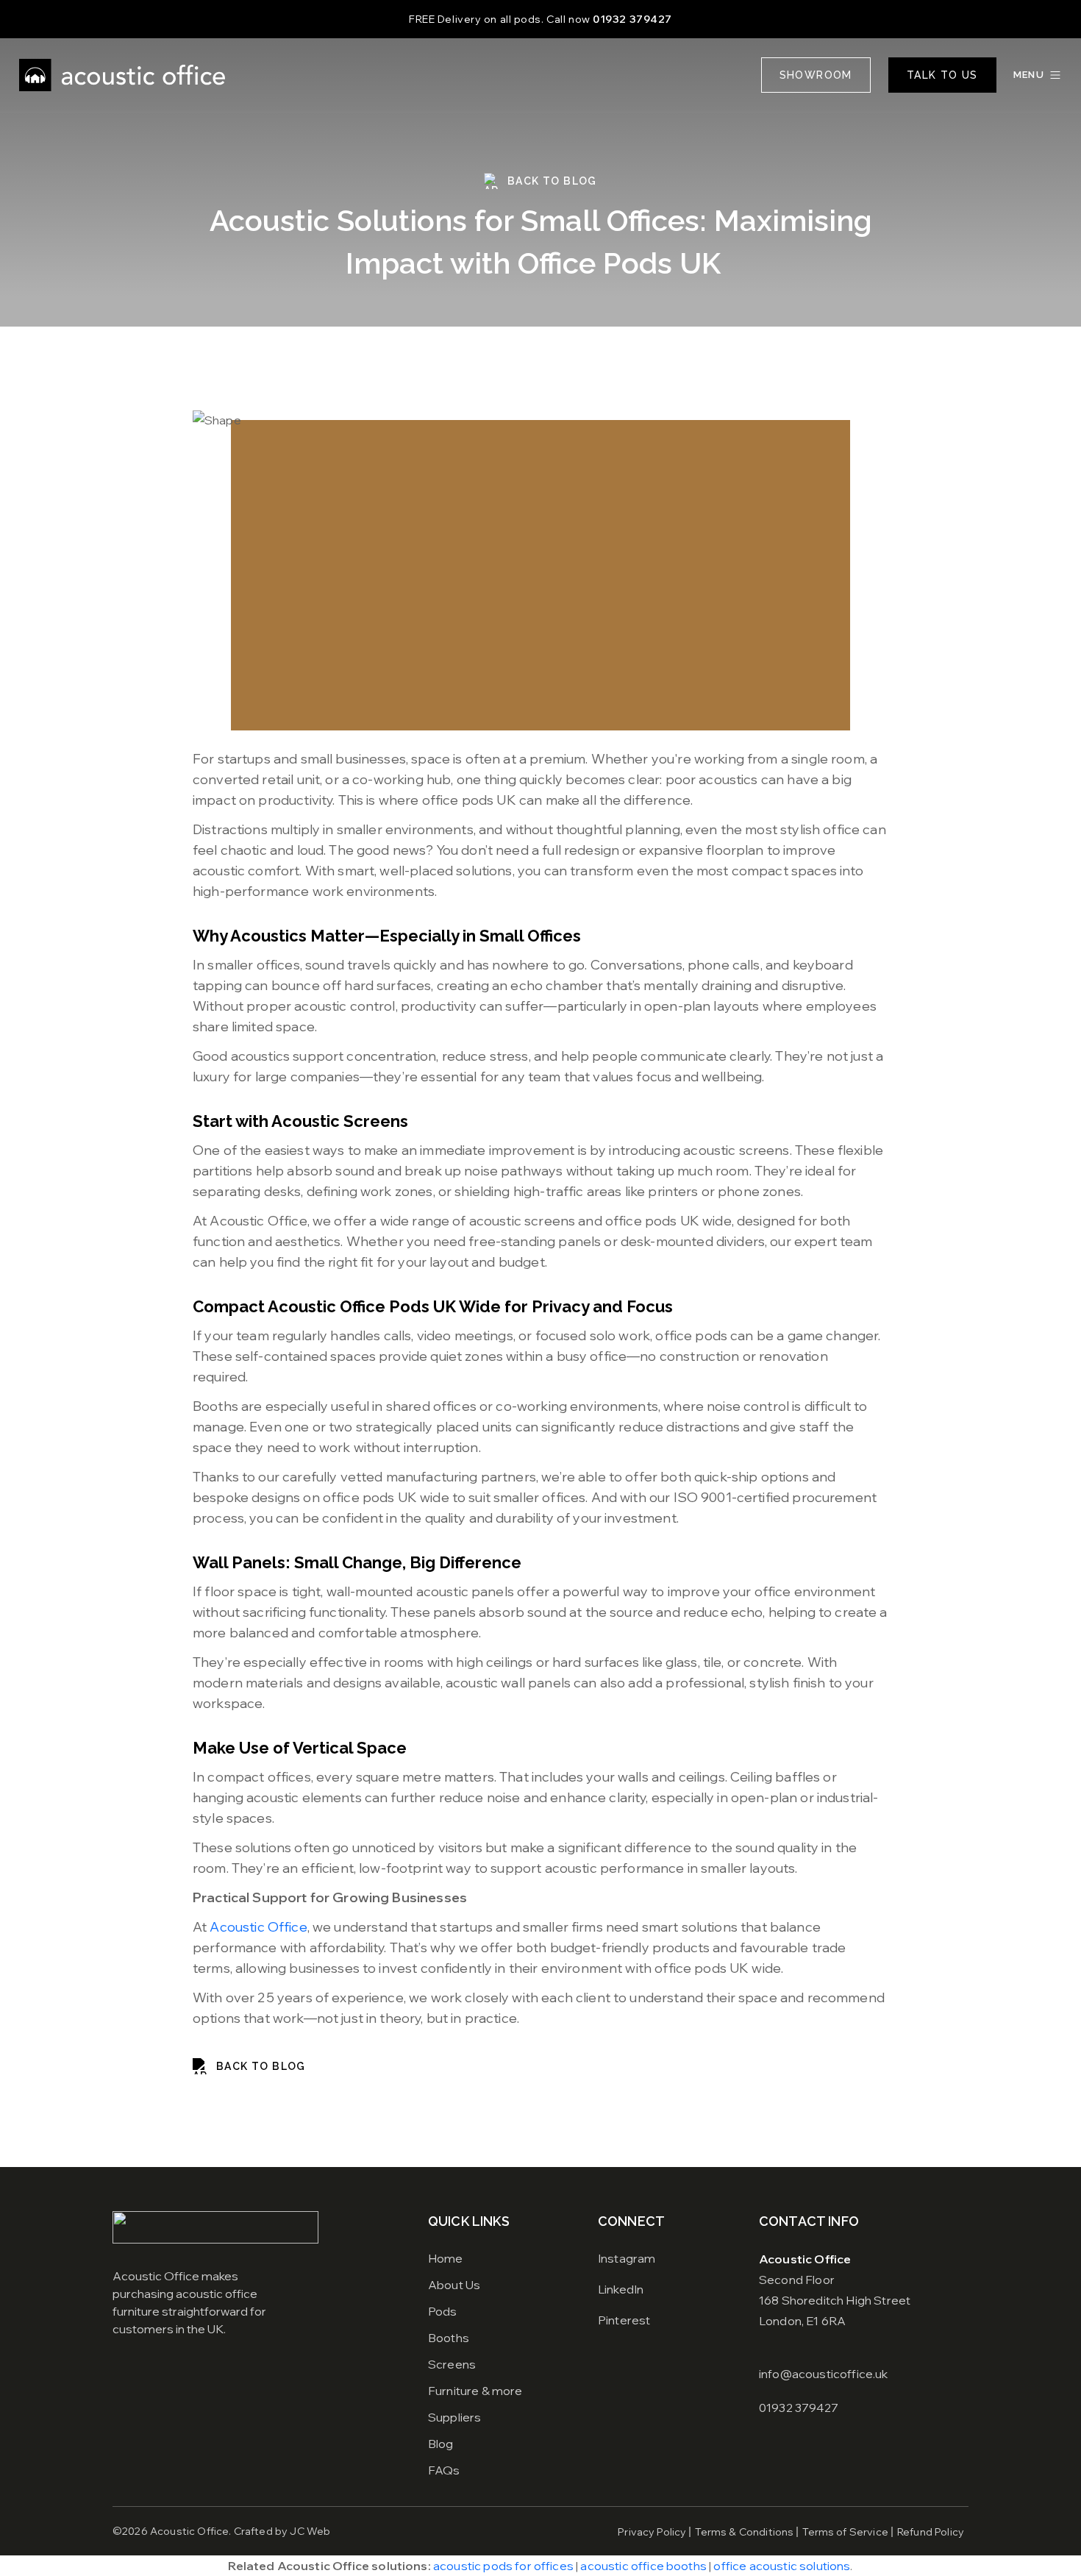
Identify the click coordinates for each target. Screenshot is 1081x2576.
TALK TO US (942, 75)
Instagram (627, 2258)
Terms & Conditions (744, 2532)
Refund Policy (931, 2532)
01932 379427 (632, 19)
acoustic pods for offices (503, 2566)
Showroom (816, 75)
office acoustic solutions (782, 2566)
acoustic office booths (643, 2566)
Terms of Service (845, 2532)
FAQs (444, 2470)
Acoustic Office (258, 1927)
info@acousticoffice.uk (824, 2374)
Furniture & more (475, 2391)
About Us (454, 2285)
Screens (452, 2364)
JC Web (310, 2531)
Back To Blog (552, 181)
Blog (441, 2444)
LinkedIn (621, 2289)
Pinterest (624, 2320)
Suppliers (454, 2417)
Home (446, 2258)
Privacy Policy (652, 2532)
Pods (443, 2311)
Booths (449, 2338)
